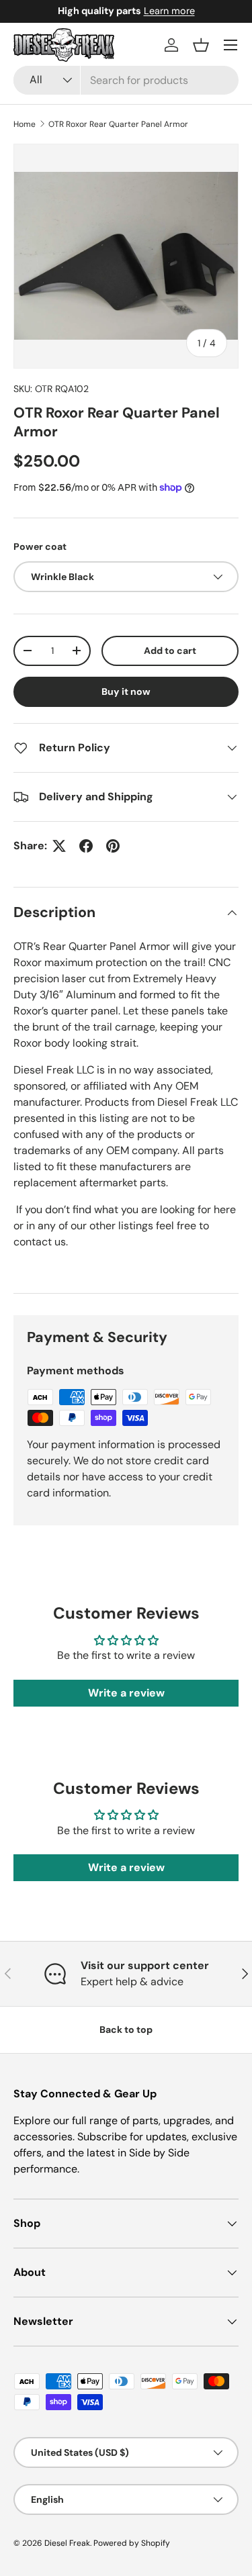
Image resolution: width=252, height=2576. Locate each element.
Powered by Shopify (132, 2543)
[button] (201, 45)
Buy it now (126, 691)
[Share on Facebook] (86, 846)
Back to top (126, 2030)
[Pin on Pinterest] (113, 846)
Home (25, 124)
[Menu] (230, 45)
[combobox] (126, 80)
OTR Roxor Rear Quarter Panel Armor (118, 124)
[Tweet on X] (59, 846)
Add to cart (170, 651)
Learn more (222, 11)
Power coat (40, 546)
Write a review (126, 1693)
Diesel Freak (67, 2543)
